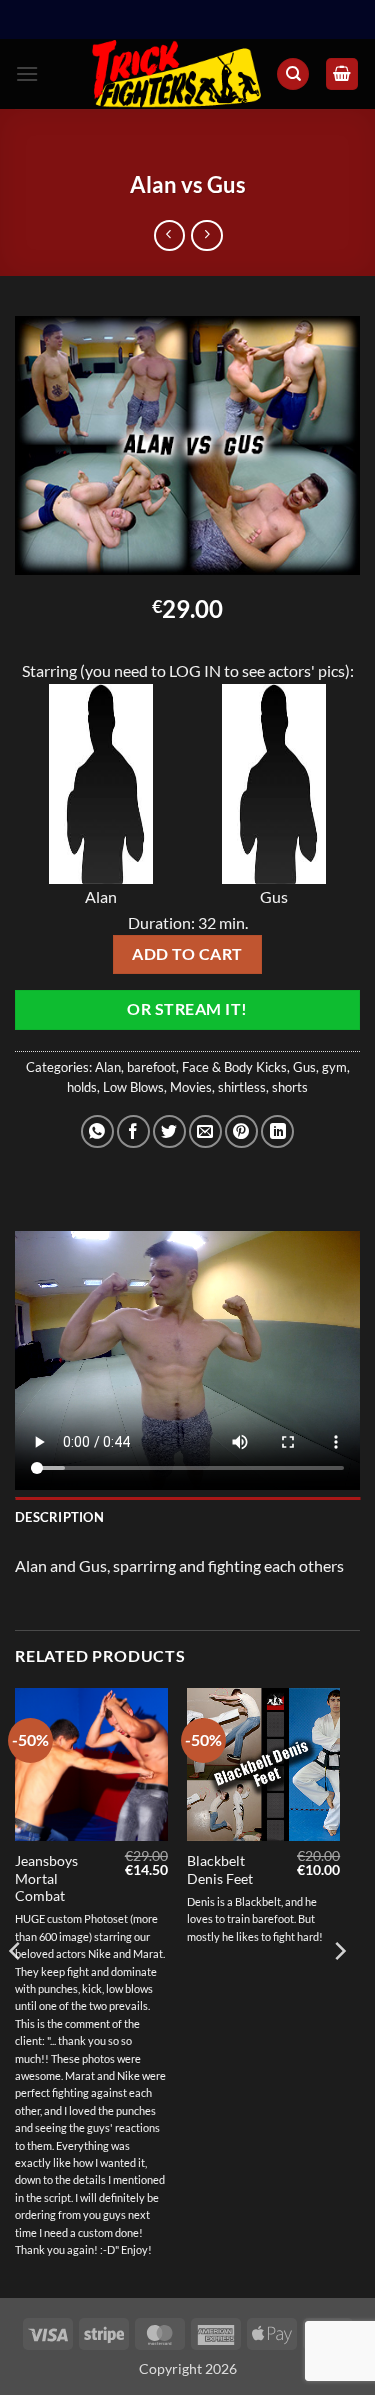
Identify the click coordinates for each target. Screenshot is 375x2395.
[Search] (293, 74)
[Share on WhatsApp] (97, 1131)
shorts (290, 1087)
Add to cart (187, 954)
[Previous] (16, 1991)
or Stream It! (187, 1009)
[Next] (339, 1991)
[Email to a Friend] (205, 1131)
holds (82, 1087)
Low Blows (133, 1087)
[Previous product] (206, 235)
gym (334, 1067)
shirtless (242, 1087)
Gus (304, 1067)
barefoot (151, 1067)
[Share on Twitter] (169, 1131)
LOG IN (195, 670)
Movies (191, 1087)
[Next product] (169, 235)
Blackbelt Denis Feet (220, 1870)
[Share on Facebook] (133, 1131)
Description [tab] (59, 1517)
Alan (108, 1067)
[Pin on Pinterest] (241, 1131)
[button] (27, 73)
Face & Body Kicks (234, 1067)
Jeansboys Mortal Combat (46, 1878)
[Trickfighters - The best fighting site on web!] (176, 74)
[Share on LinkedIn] (277, 1131)
